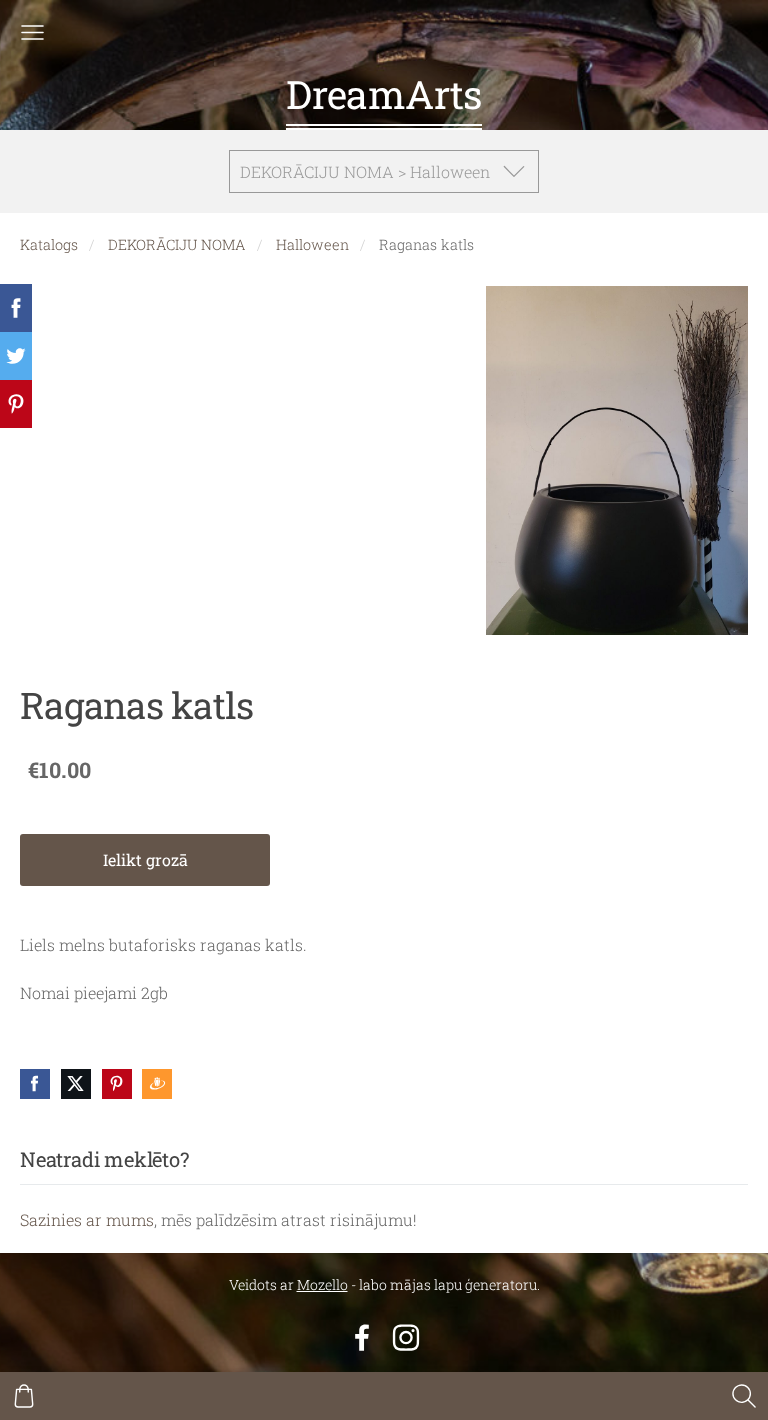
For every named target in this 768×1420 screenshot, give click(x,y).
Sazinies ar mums (87, 1219)
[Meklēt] (744, 1396)
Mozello (322, 1284)
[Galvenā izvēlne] (32, 32)
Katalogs (49, 244)
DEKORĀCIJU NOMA (177, 244)
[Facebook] (362, 1337)
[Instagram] (406, 1337)
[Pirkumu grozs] (24, 1396)
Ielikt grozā (145, 859)
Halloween (312, 244)
